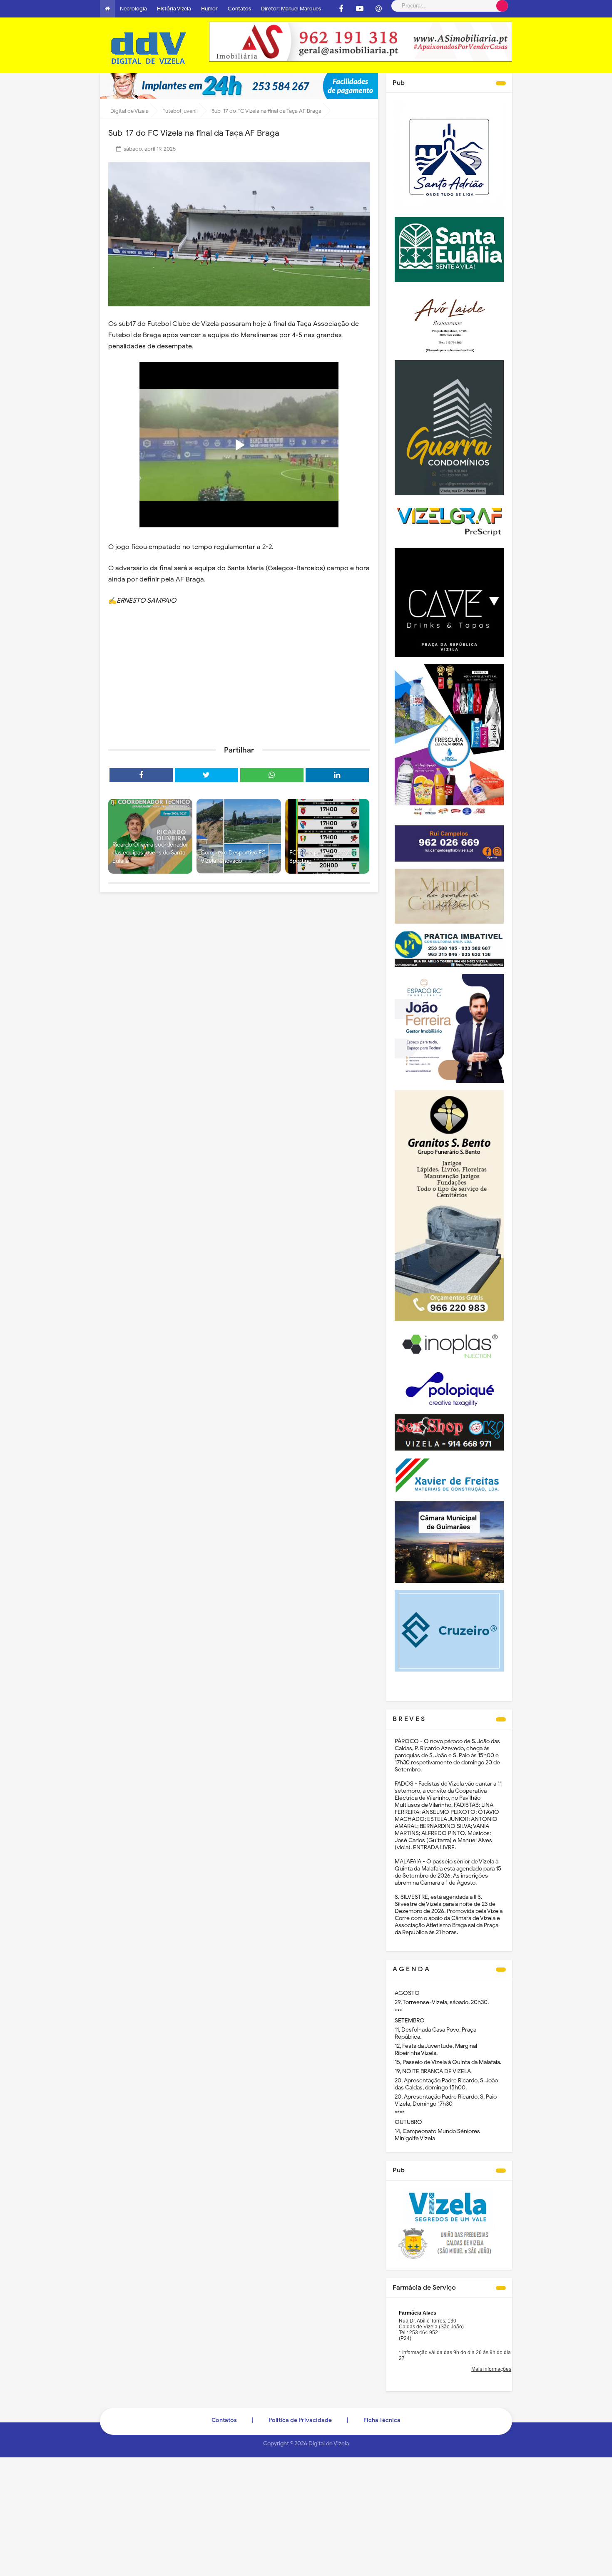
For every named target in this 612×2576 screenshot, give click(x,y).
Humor (209, 9)
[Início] (107, 9)
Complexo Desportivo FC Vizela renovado (233, 857)
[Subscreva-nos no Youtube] (360, 9)
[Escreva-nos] (378, 9)
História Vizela (174, 9)
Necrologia (133, 9)
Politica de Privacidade (300, 2420)
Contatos (239, 9)
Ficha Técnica (382, 2420)
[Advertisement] (239, 675)
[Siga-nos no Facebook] (341, 9)
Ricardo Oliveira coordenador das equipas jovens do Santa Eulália (150, 853)
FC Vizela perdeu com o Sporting (320, 857)
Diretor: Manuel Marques (291, 9)
